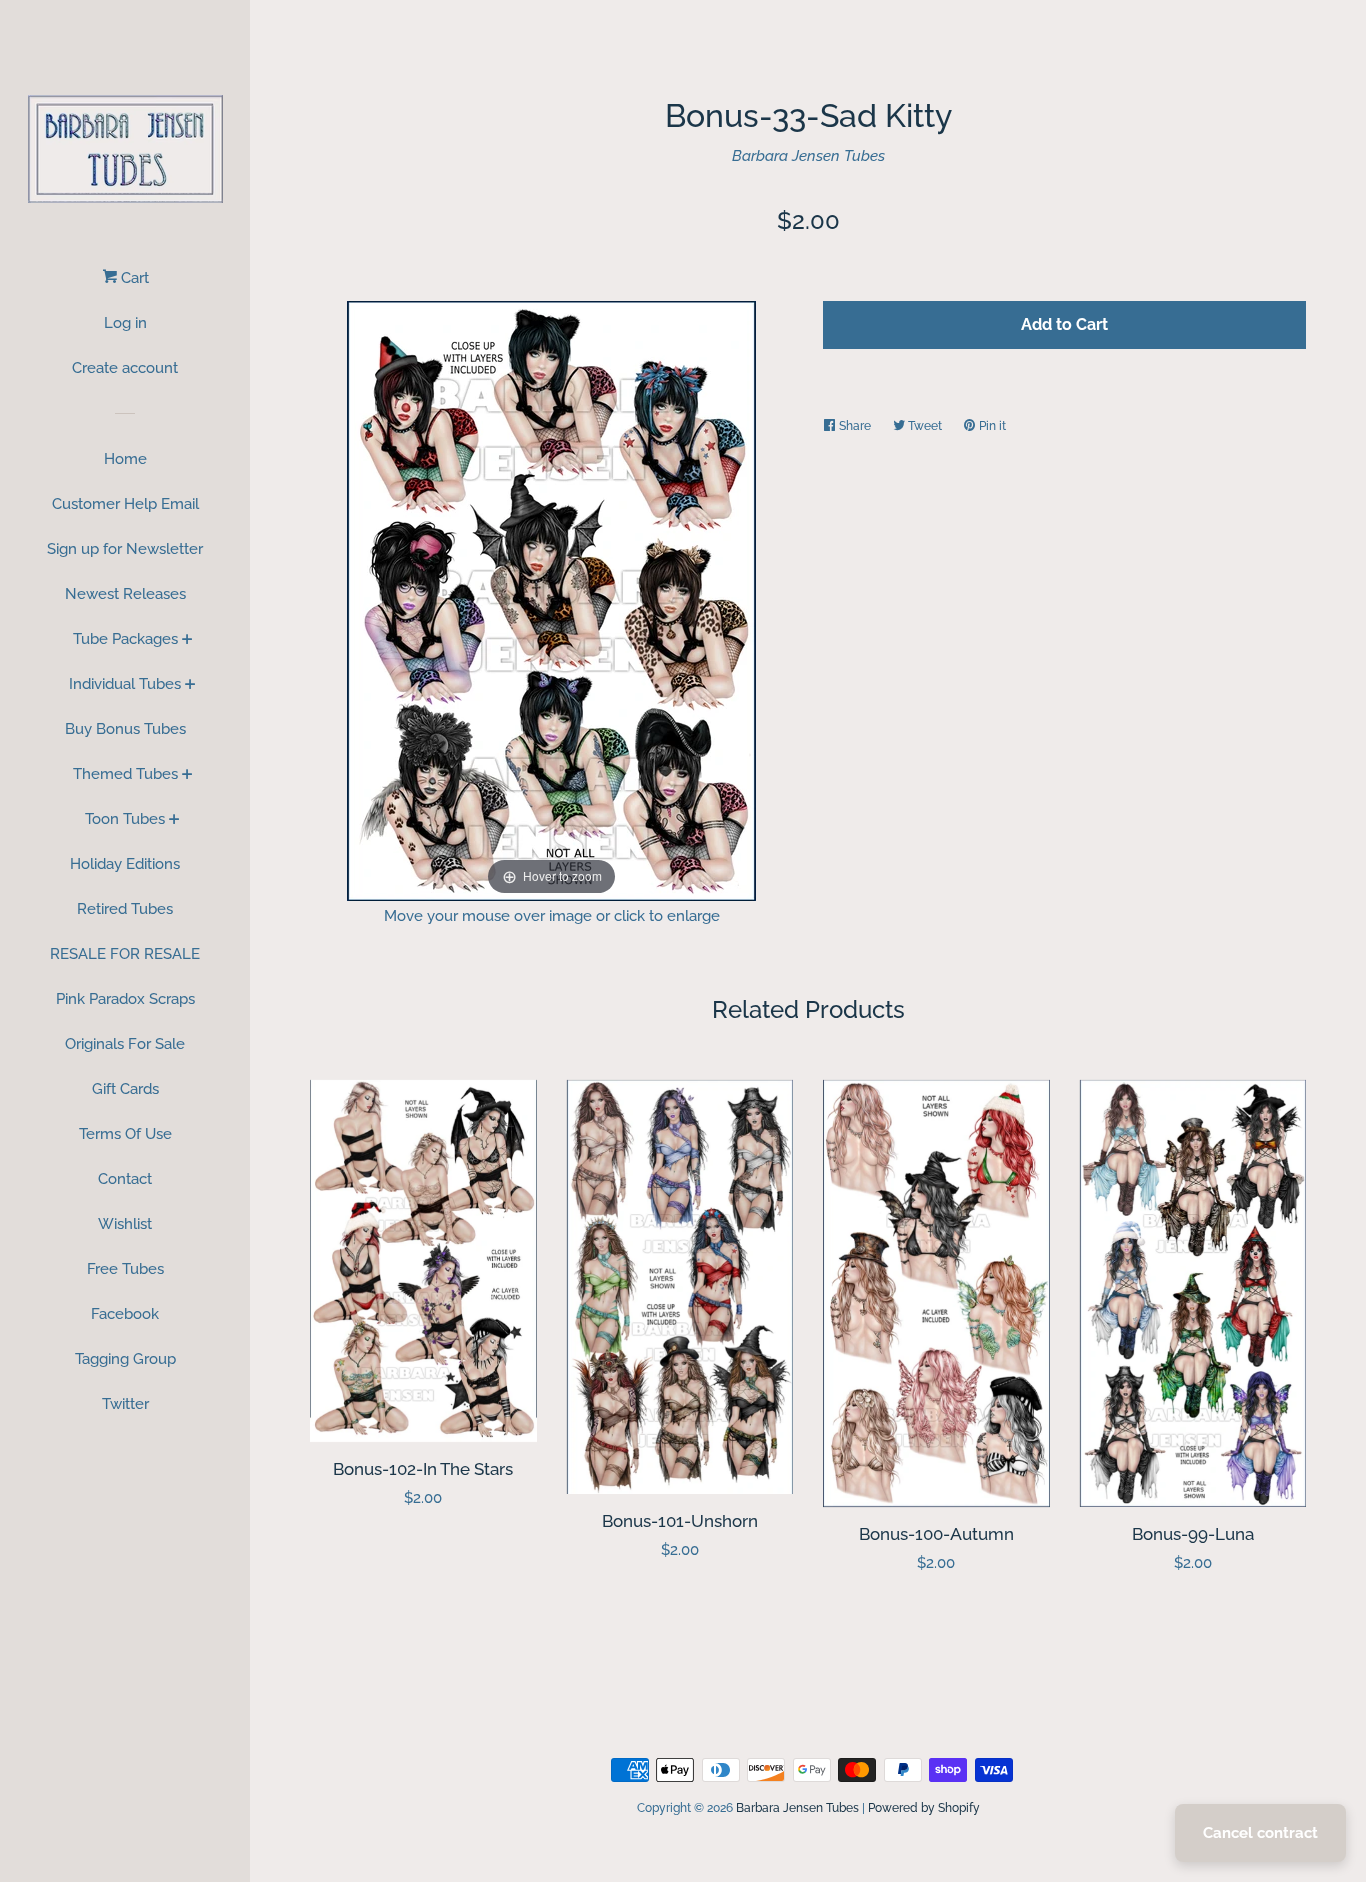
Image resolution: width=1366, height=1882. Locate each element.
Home (125, 459)
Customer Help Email (125, 504)
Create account (125, 368)
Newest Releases (125, 594)
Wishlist (125, 1224)
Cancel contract (1260, 1833)
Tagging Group (125, 1359)
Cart (133, 278)
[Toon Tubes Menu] (174, 821)
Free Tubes (125, 1269)
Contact (125, 1179)
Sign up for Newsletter (125, 549)
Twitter (125, 1404)
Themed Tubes (125, 774)
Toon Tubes (125, 819)
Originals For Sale (125, 1044)
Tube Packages (125, 639)
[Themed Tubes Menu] (187, 776)
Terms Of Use (125, 1134)
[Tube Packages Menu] (187, 641)
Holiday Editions (125, 864)
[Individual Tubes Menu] (190, 686)
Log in (125, 323)
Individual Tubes (125, 684)
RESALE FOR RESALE (125, 954)
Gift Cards (125, 1089)
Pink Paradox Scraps (125, 999)
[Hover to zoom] (551, 599)
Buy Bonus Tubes (125, 729)
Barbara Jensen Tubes (808, 156)
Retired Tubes (125, 909)
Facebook (125, 1314)
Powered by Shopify (924, 1808)
